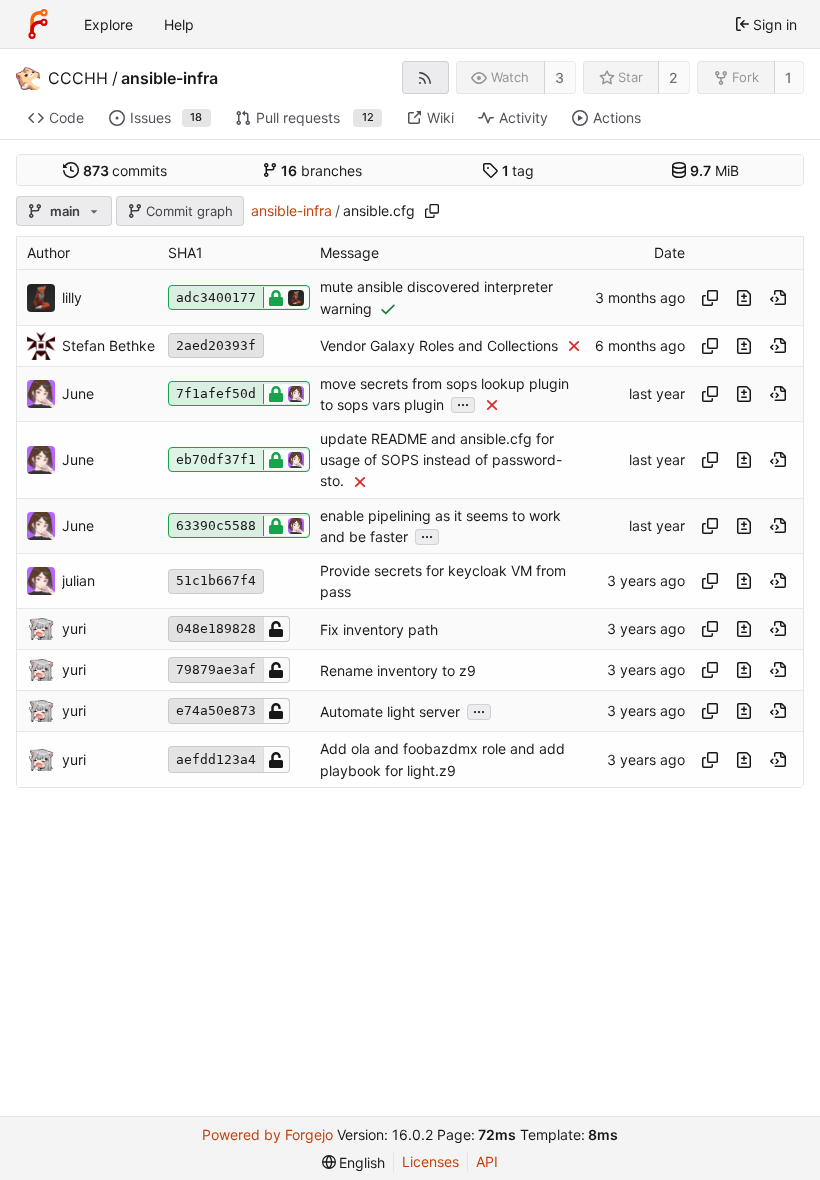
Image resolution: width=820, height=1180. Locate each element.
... (463, 403)
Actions (617, 117)
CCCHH (78, 78)
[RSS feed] (425, 77)
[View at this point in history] (778, 298)
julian (78, 580)
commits (125, 170)
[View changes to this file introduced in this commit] (744, 298)
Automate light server (390, 711)
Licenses (430, 1161)
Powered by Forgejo (267, 1134)
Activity (523, 117)
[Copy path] (432, 211)
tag (518, 170)
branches (321, 170)
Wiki (440, 117)
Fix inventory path (379, 629)
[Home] (38, 24)
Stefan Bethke (108, 345)
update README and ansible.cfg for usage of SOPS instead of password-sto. (441, 459)
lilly (72, 297)
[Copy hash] (710, 298)
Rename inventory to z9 (398, 670)
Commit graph (189, 211)
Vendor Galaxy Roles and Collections (439, 345)
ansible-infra (169, 78)
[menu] (354, 1162)
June (78, 393)
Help (179, 24)
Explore (108, 24)
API (487, 1161)
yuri (74, 628)
